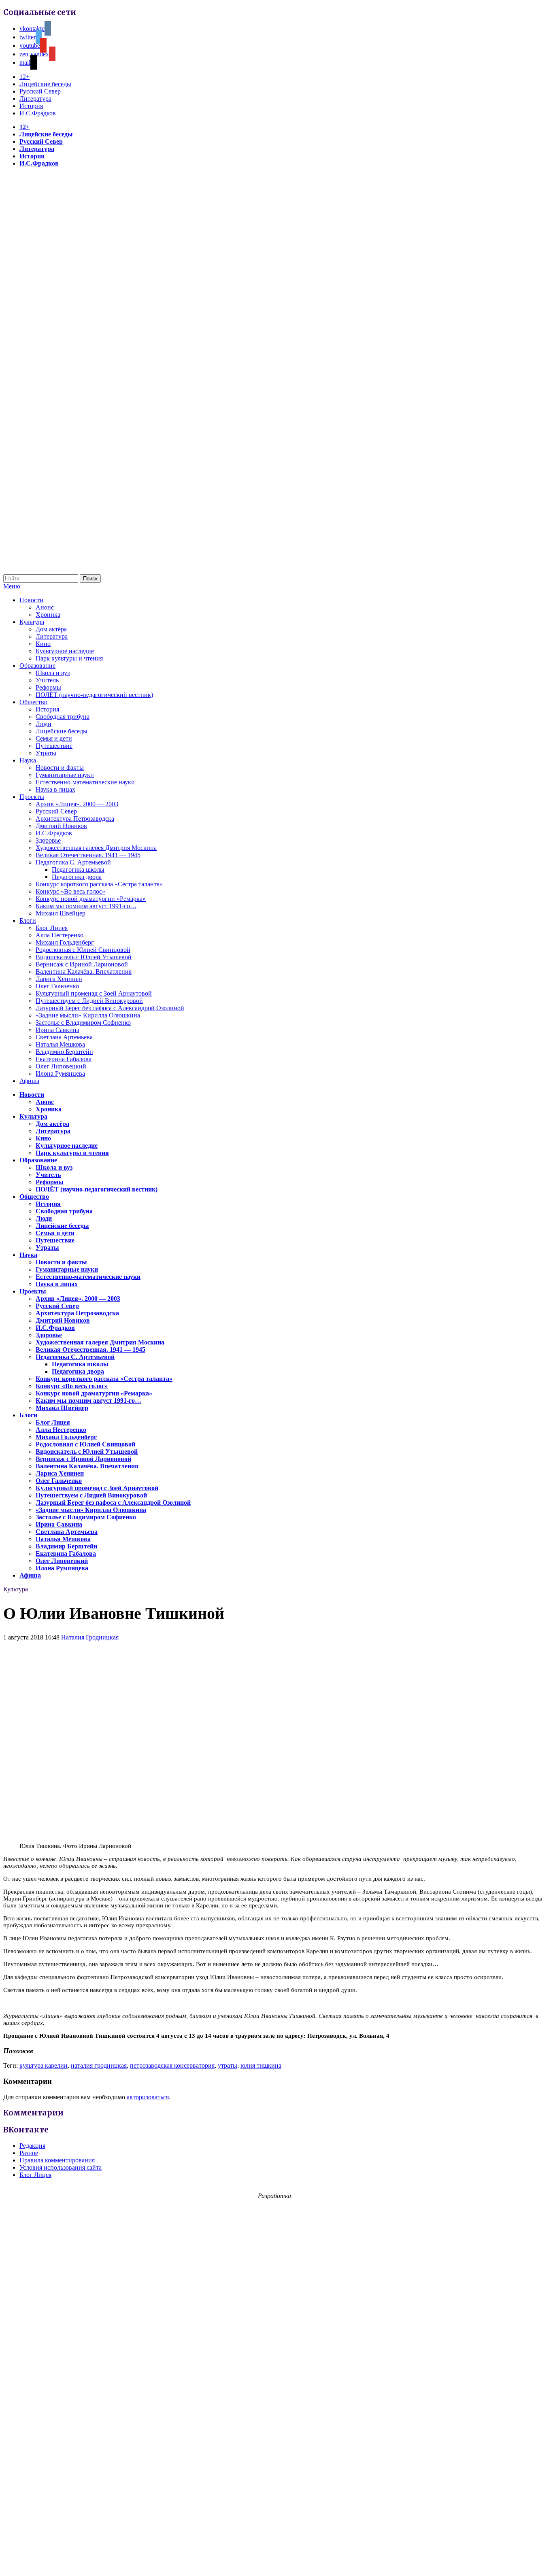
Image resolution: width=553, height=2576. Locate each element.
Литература (35, 99)
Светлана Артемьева (64, 1037)
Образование (37, 666)
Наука (28, 760)
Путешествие (54, 746)
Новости (31, 600)
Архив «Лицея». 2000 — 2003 (77, 804)
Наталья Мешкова (60, 1044)
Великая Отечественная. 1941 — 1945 (88, 855)
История (31, 106)
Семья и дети (54, 738)
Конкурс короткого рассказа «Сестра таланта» (99, 884)
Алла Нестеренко (60, 935)
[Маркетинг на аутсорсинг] (276, 2562)
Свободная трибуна (63, 717)
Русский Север (40, 91)
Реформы (48, 687)
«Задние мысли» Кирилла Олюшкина (88, 1015)
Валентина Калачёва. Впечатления (84, 972)
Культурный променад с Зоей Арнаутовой (94, 993)
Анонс (45, 607)
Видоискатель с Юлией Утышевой (84, 957)
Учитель (47, 680)
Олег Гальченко (57, 986)
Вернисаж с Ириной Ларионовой (82, 964)
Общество (33, 702)
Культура (32, 622)
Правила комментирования (57, 2160)
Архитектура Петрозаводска (75, 819)
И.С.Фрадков (38, 113)
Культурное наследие (65, 651)
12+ (24, 77)
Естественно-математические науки (85, 782)
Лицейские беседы (45, 84)
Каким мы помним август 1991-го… (86, 906)
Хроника (48, 615)
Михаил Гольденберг (65, 942)
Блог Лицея (52, 928)
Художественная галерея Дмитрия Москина (96, 848)
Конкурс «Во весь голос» (70, 891)
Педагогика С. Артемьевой (73, 862)
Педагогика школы (78, 870)
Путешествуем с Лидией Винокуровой (89, 1001)
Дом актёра (51, 629)
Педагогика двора (77, 877)
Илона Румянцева (60, 1074)
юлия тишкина (261, 2065)
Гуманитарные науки (65, 775)
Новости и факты (60, 768)
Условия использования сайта (61, 2167)
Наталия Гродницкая (90, 1637)
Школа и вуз (53, 673)
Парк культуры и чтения (69, 658)
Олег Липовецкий (61, 1066)
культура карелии (44, 2065)
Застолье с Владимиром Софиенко (83, 1023)
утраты (228, 2065)
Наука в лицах (55, 789)
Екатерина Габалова (64, 1059)
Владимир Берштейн (64, 1052)
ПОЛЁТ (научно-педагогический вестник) (94, 695)
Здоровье (48, 840)
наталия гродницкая (99, 2065)
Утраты (46, 753)
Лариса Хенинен (59, 979)
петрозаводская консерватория (172, 2065)
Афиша (29, 1081)
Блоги (28, 921)
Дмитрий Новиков (61, 826)
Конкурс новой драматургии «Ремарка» (91, 899)
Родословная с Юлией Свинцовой (83, 950)
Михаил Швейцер (61, 913)
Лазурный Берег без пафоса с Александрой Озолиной (110, 1008)
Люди (44, 724)
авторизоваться (148, 2097)
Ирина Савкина (57, 1030)
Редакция (32, 2146)
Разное (29, 2153)
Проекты (32, 797)
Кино (43, 644)
